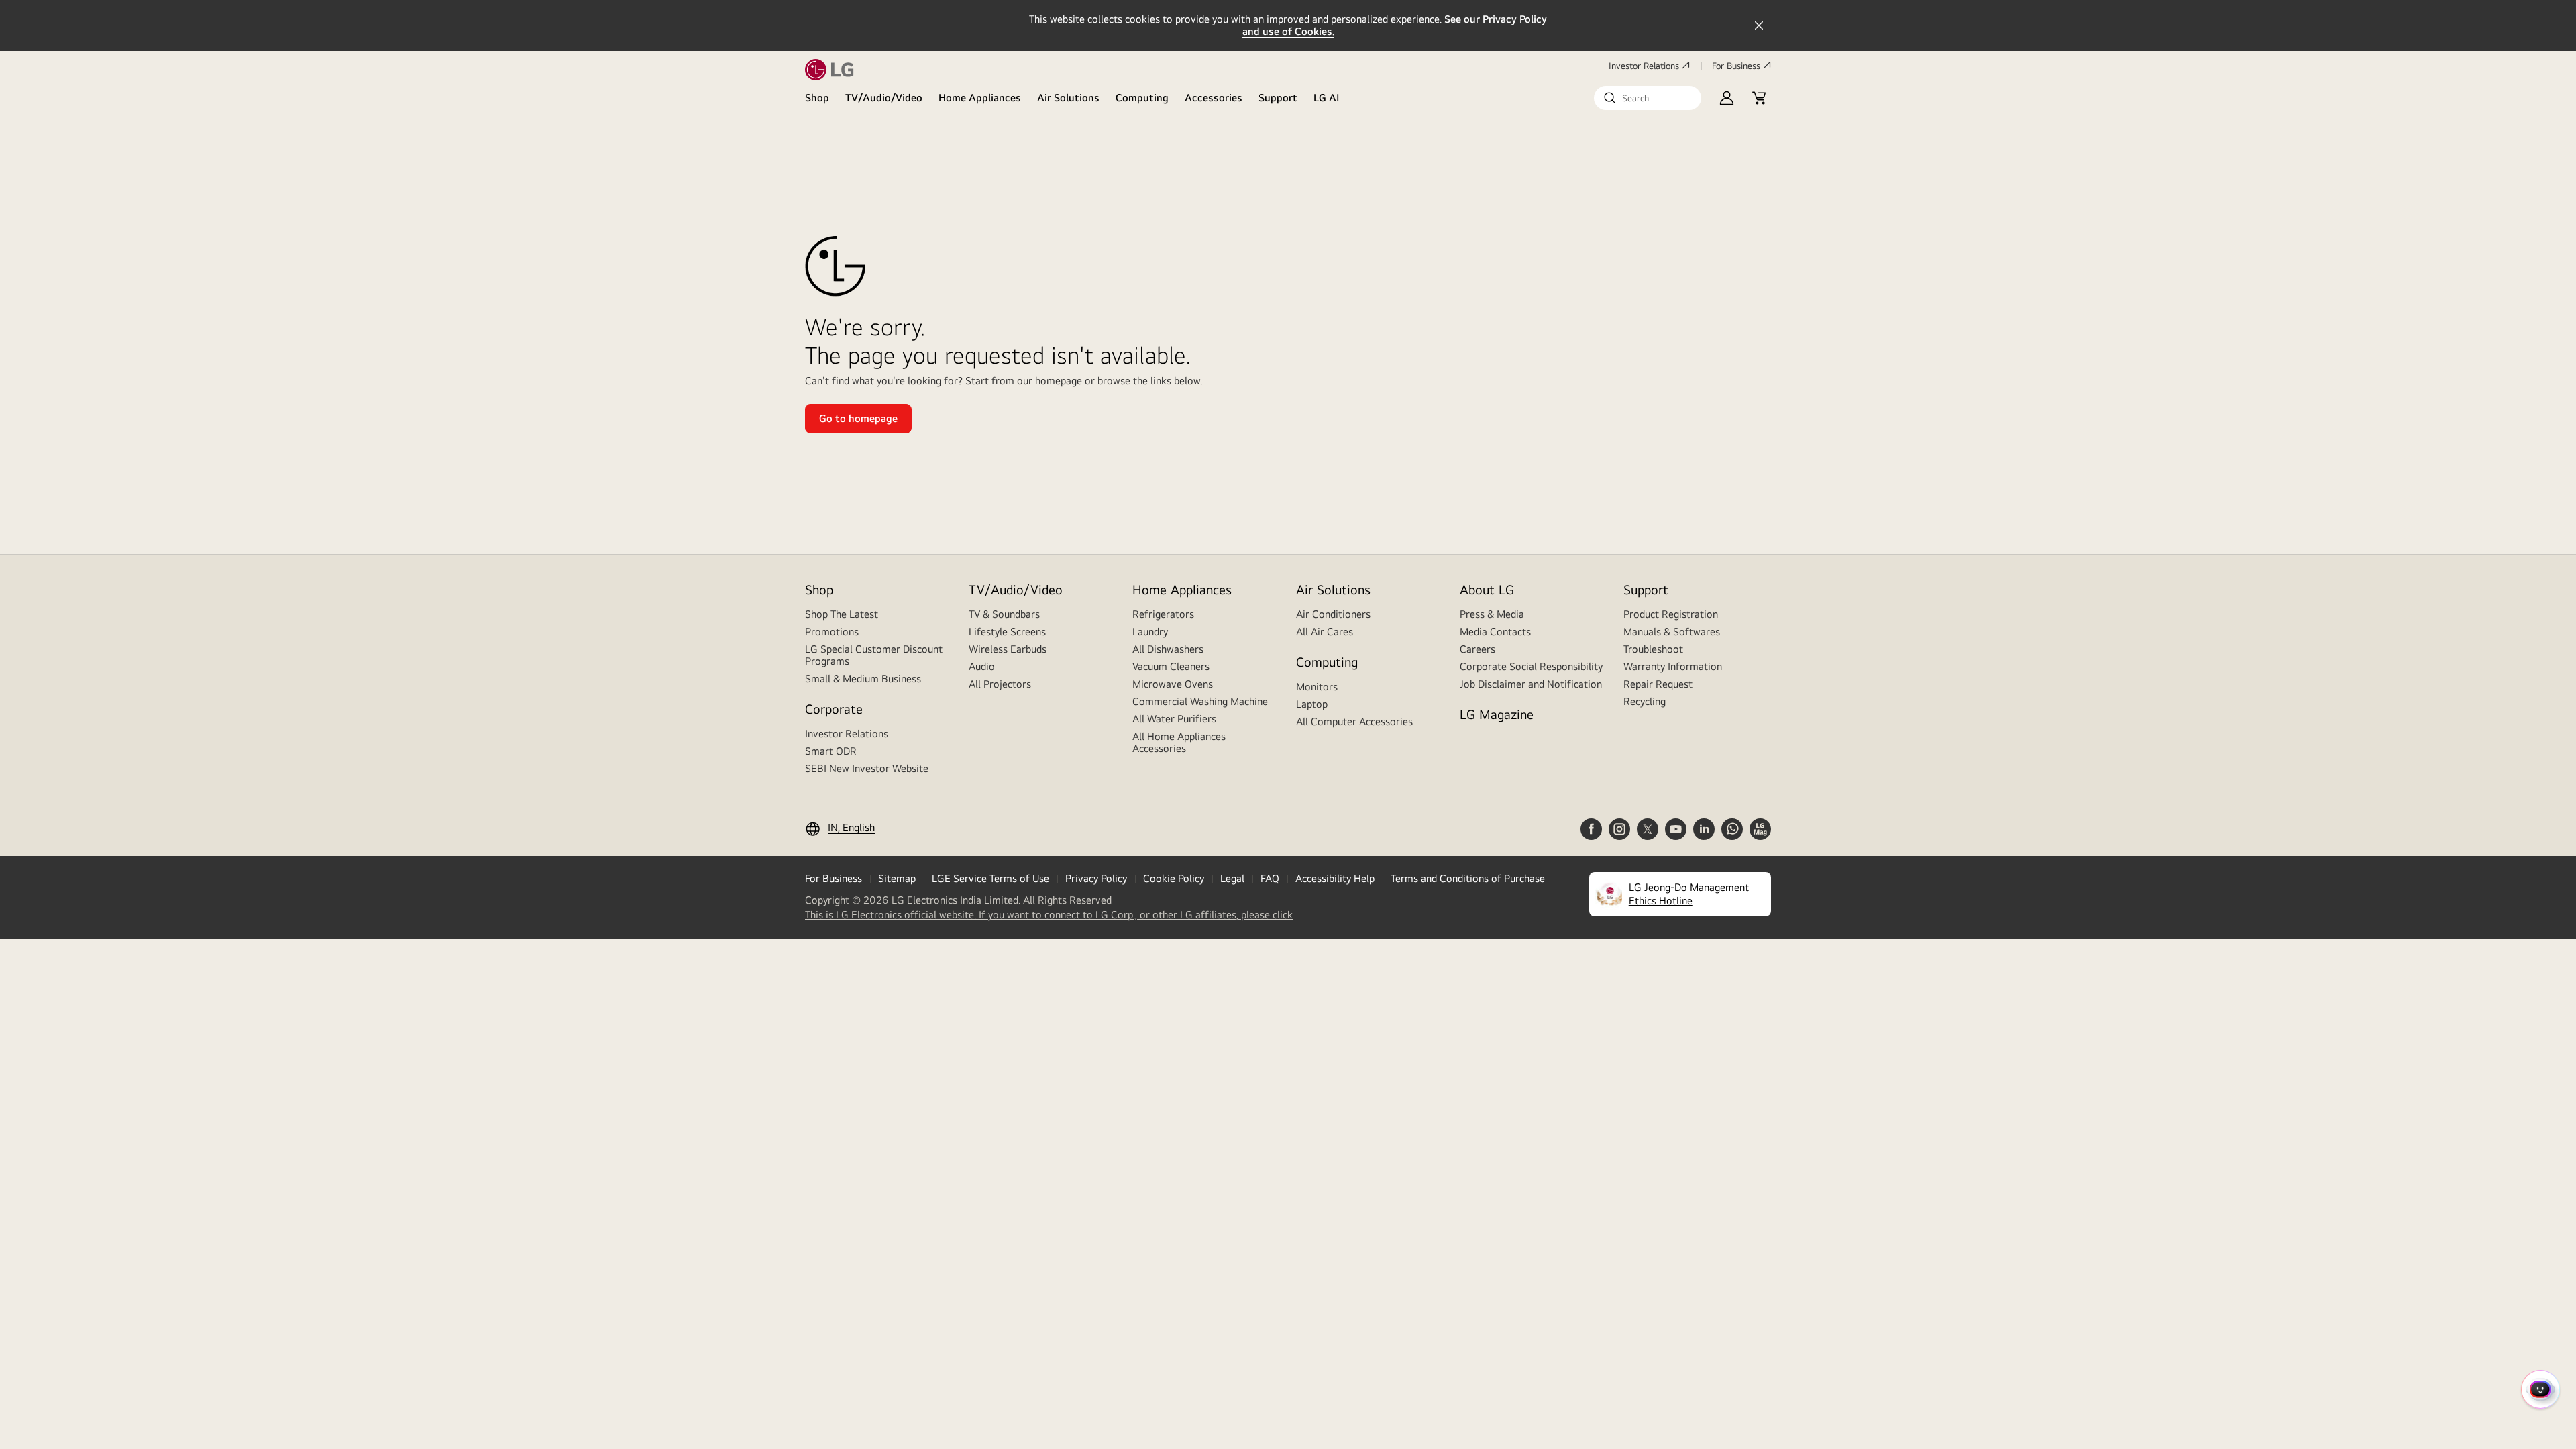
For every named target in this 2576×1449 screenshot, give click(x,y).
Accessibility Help (1335, 878)
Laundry (1150, 632)
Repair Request (1658, 684)
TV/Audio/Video (884, 98)
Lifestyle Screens (1007, 632)
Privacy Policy (1096, 878)
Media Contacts (1495, 632)
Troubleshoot (1653, 649)
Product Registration (1671, 614)
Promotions (832, 632)
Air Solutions (1068, 98)
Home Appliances (980, 98)
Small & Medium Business (863, 679)
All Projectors (1000, 684)
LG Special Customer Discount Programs (874, 655)
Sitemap (897, 878)
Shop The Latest (842, 614)
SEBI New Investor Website (867, 768)
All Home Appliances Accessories (1179, 742)
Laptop (1312, 704)
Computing (1142, 98)
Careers (1478, 649)
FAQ (1270, 878)
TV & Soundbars (1004, 614)
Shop (817, 98)
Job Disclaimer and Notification (1531, 684)
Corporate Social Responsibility (1531, 666)
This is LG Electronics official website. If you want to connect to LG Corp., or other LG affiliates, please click (1049, 915)
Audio (982, 666)
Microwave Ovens (1173, 684)
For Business (1736, 66)
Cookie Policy (1174, 878)
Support (1278, 98)
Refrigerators (1163, 614)
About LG (1487, 589)
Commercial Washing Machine (1200, 701)
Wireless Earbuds (1008, 649)
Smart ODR (831, 751)
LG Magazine (1497, 714)
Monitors (1317, 687)
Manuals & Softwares (1672, 632)
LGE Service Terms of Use (990, 878)
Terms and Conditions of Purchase (1468, 878)
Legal (1232, 878)
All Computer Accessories (1354, 721)
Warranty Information (1673, 666)
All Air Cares (1325, 632)
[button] (1648, 98)
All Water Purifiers (1174, 719)
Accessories (1214, 98)
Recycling (1645, 701)
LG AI (1327, 98)
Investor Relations (1644, 66)
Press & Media (1492, 614)
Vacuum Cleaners (1171, 666)
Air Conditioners (1333, 614)
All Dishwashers (1168, 649)
